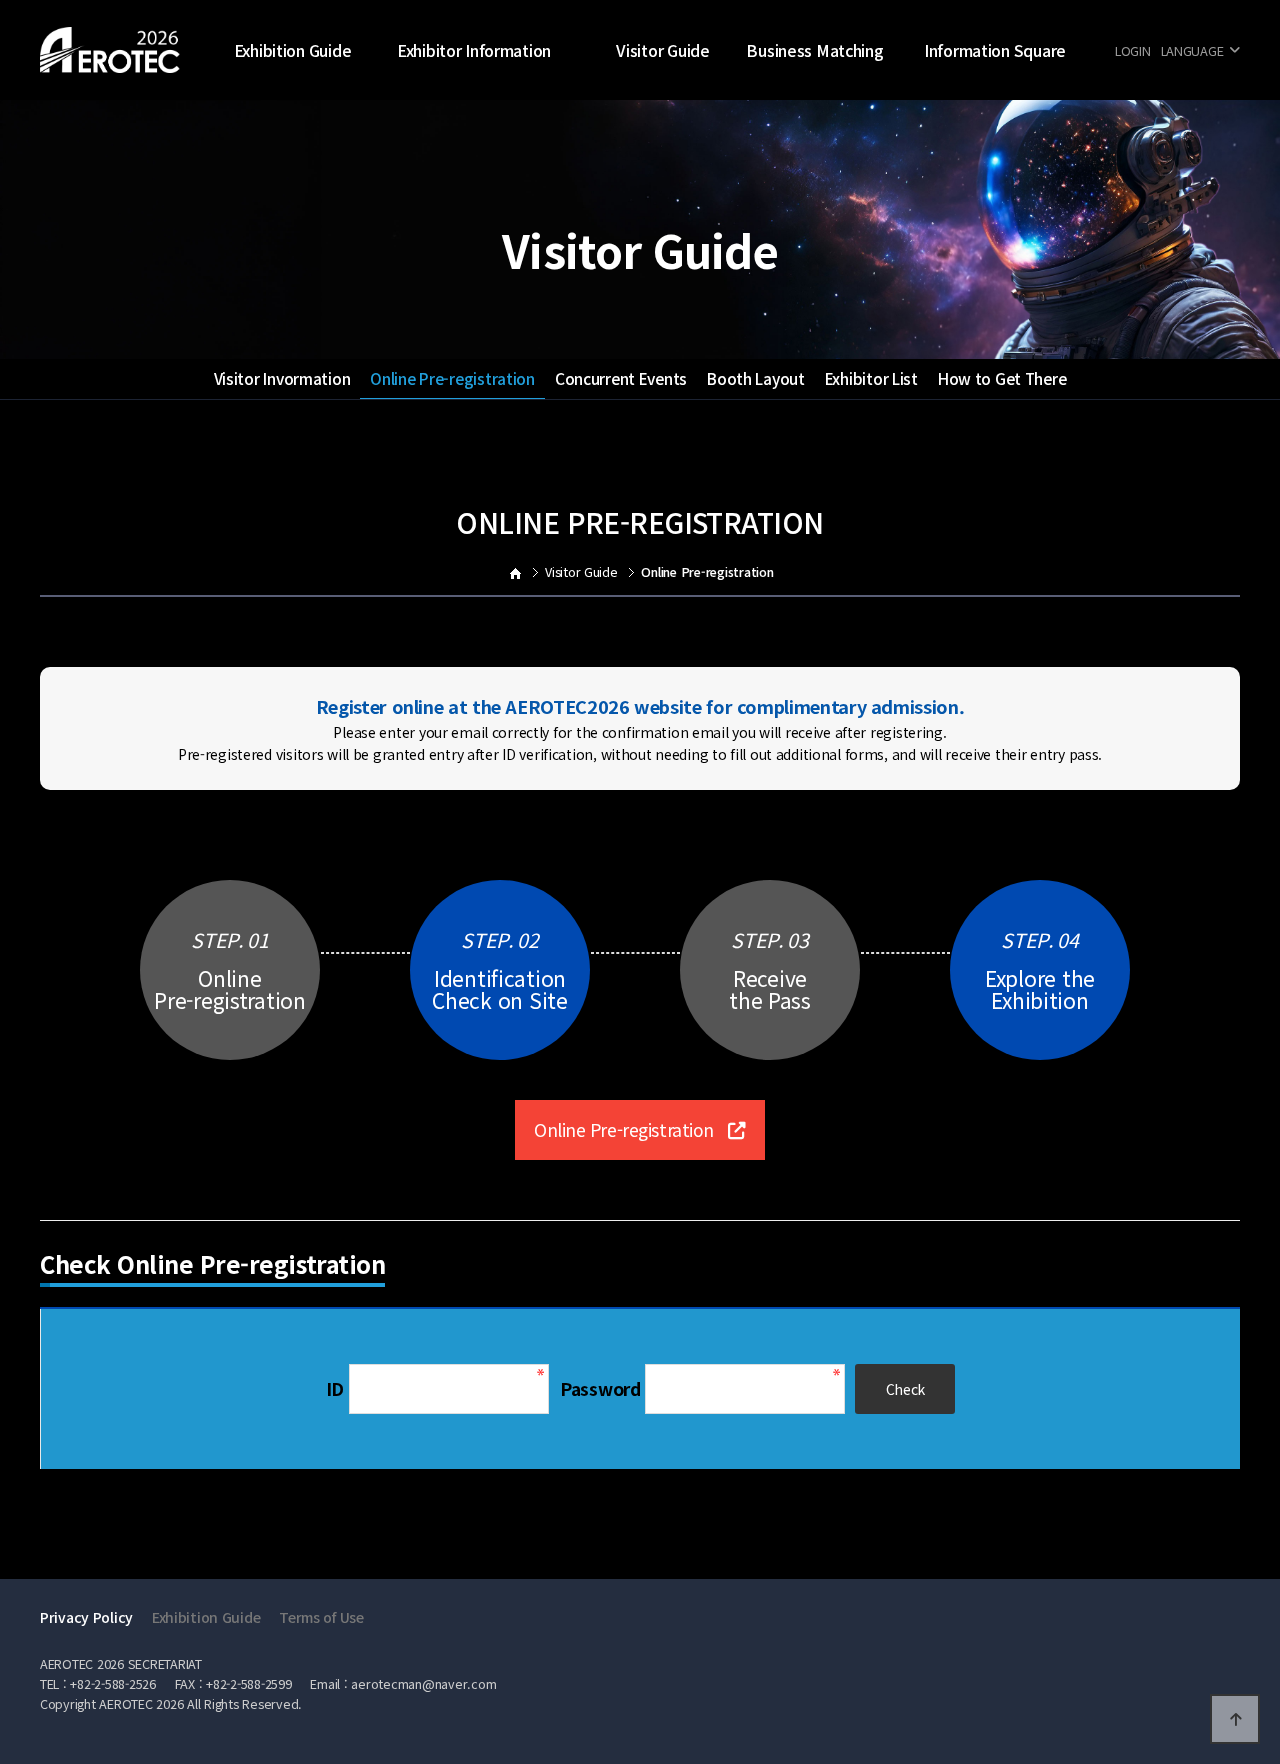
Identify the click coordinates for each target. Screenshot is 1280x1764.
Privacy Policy (86, 1617)
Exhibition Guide (293, 50)
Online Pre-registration (452, 378)
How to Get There (1002, 378)
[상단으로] (1235, 1719)
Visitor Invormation (282, 378)
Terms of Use (321, 1617)
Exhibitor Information (474, 50)
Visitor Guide (662, 50)
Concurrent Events (621, 378)
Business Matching (814, 50)
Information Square (995, 50)
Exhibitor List (871, 378)
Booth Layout (756, 378)
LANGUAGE (1192, 50)
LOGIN (1133, 50)
